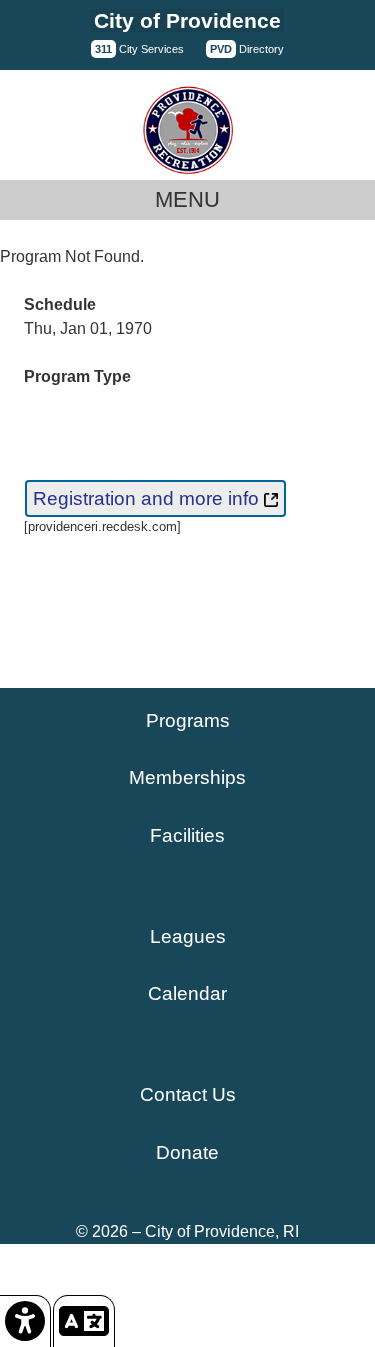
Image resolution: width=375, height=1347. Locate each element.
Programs (188, 720)
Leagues (188, 936)
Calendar (187, 993)
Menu (187, 199)
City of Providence (187, 20)
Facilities (187, 835)
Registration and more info (148, 498)
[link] (25, 1321)
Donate (187, 1152)
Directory (247, 49)
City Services (139, 49)
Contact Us (188, 1094)
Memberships (187, 777)
